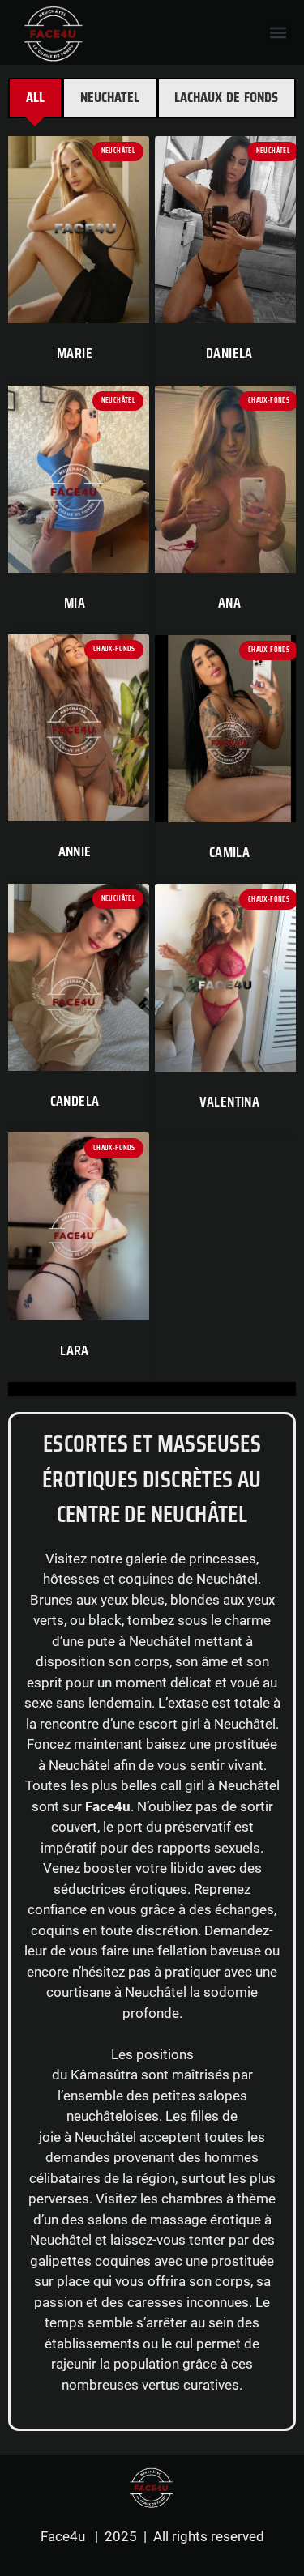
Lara (75, 1350)
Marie (75, 353)
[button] (278, 33)
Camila (229, 852)
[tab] (35, 98)
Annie (75, 851)
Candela (75, 1101)
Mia (75, 603)
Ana (229, 603)
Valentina (230, 1102)
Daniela (229, 353)
